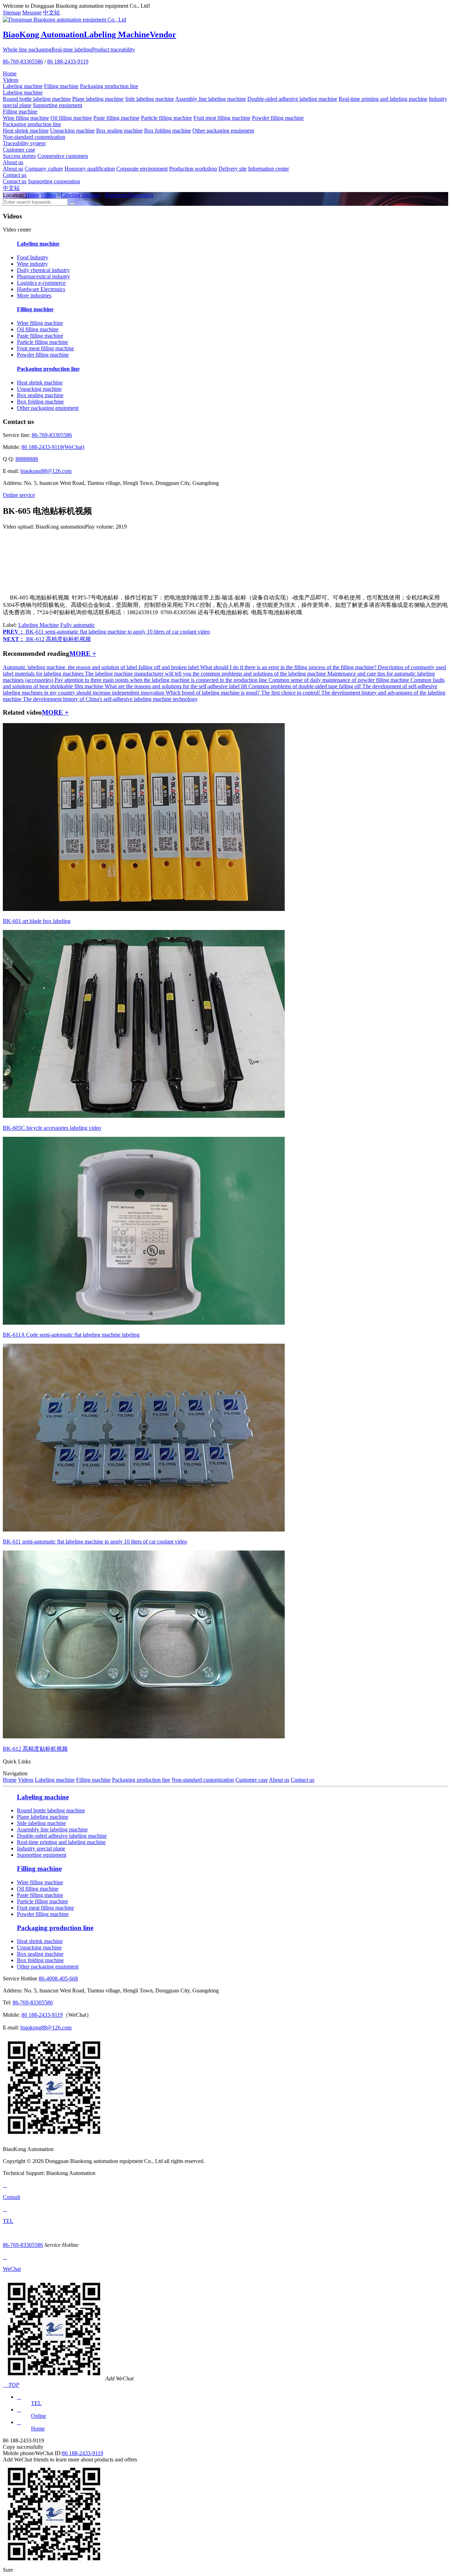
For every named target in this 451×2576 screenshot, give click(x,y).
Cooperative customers (63, 156)
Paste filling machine (116, 118)
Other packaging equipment (223, 131)
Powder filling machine (278, 118)
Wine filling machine (26, 118)
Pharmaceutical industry (44, 276)
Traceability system (24, 143)
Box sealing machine (119, 131)
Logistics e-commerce (41, 283)
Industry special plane (41, 1848)
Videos (11, 80)
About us (13, 162)
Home (10, 73)
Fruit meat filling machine (222, 118)
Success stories (19, 156)
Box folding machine (168, 131)
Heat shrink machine (26, 131)
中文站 (51, 13)
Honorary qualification (90, 169)
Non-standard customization (34, 137)
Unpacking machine (72, 131)
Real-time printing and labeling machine (383, 99)
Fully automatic (78, 625)
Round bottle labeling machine (37, 99)
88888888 (27, 459)
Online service (19, 495)
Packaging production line (109, 86)
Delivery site (233, 169)
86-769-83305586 (23, 61)
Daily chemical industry (43, 270)
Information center (268, 169)
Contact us (15, 175)
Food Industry (33, 257)
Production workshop (193, 169)
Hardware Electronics (129, 195)
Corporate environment (142, 169)
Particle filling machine (166, 118)
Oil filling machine (71, 118)
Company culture (44, 169)
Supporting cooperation (54, 181)
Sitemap (12, 13)
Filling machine (61, 86)
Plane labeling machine (98, 99)
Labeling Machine (39, 625)
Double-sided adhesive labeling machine (292, 99)
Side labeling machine (150, 99)
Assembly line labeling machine (211, 99)
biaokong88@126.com (46, 471)
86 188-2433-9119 (68, 61)
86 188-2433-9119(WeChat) (53, 447)
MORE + (83, 654)
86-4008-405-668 (58, 1979)
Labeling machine (23, 86)
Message (32, 13)
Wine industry (32, 264)
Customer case (19, 150)
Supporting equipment (57, 105)
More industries (34, 295)
